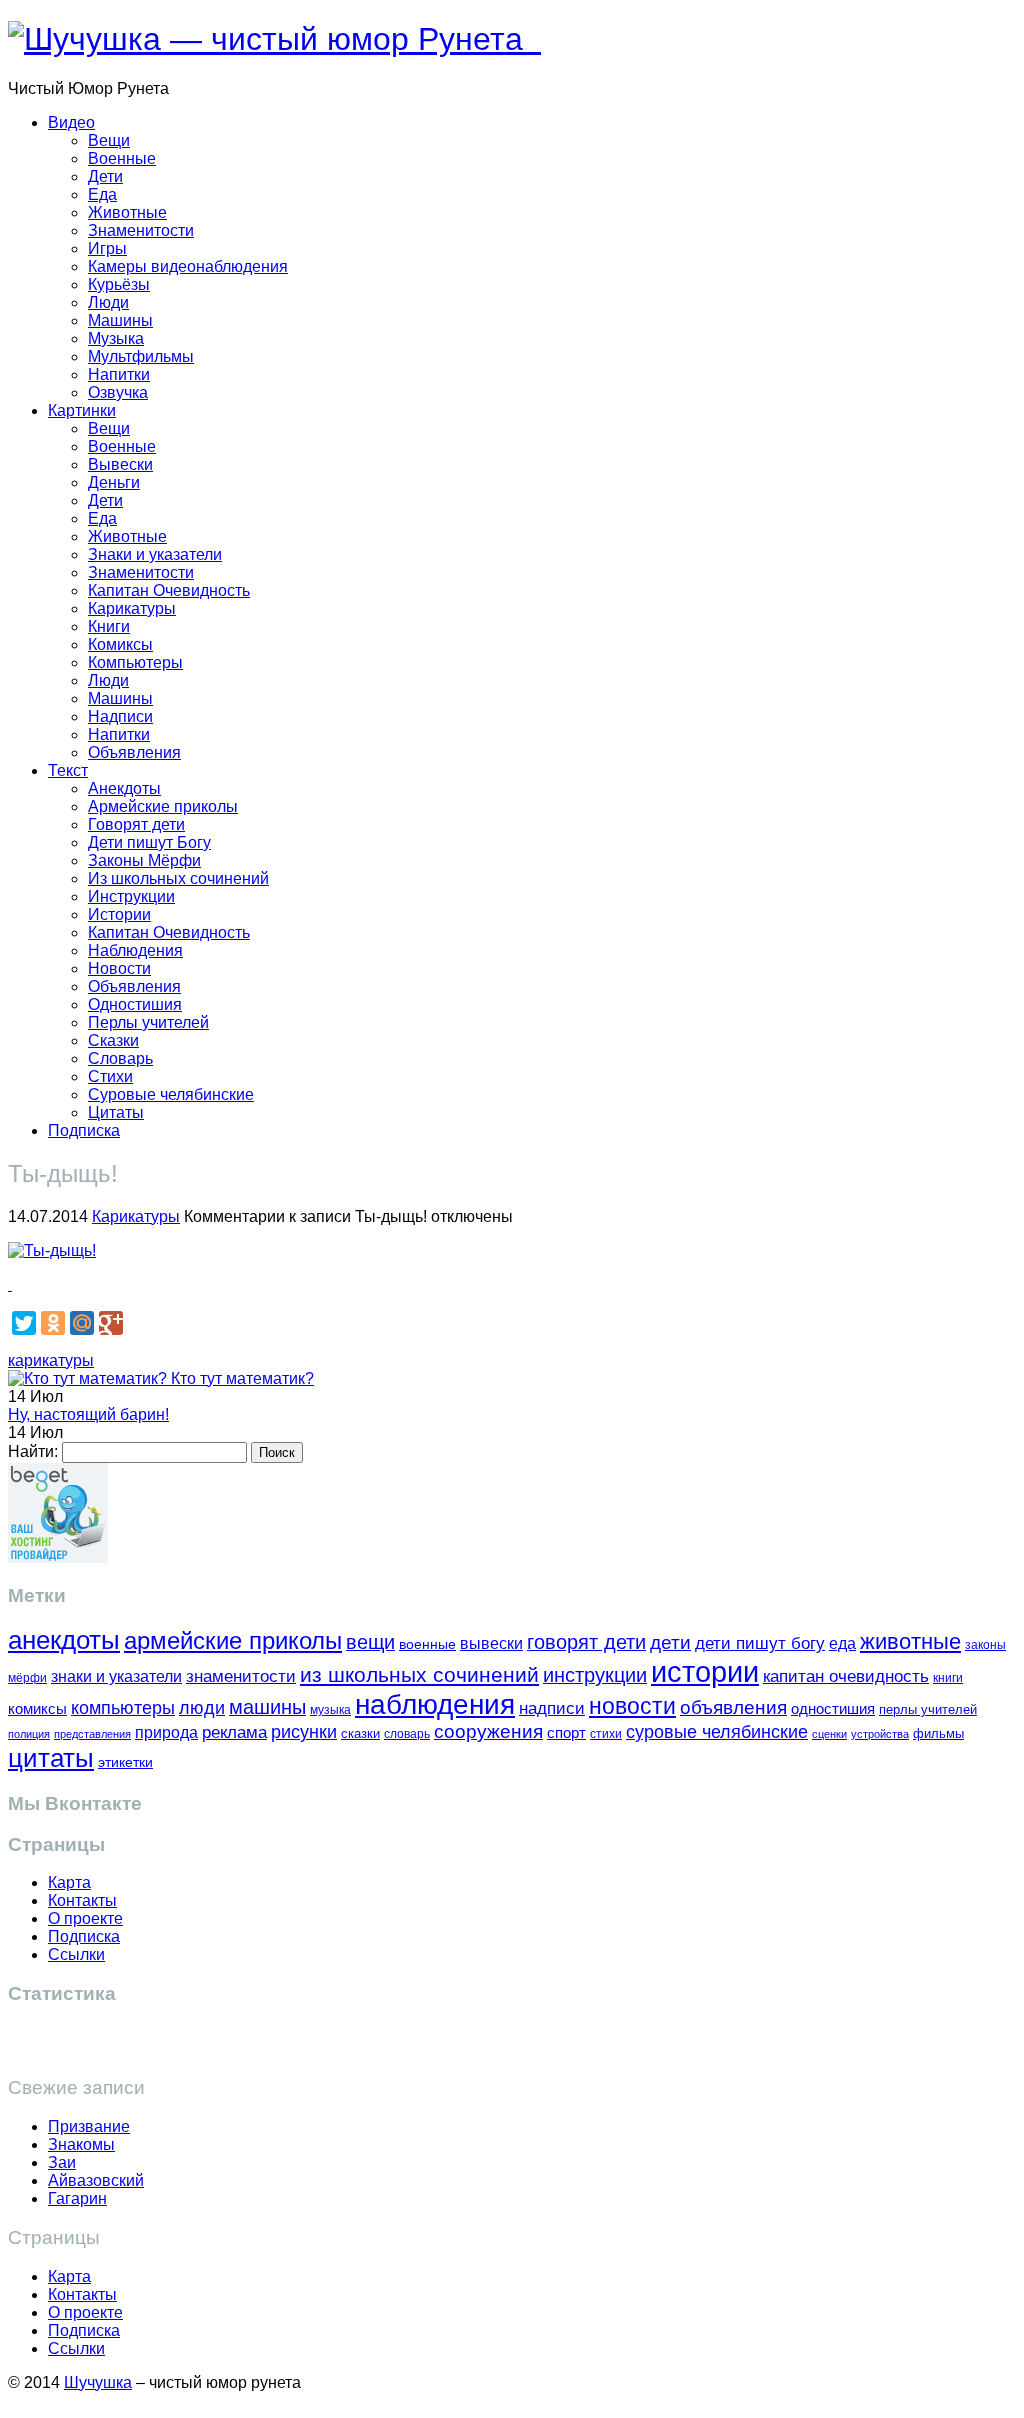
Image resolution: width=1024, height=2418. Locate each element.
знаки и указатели (116, 1676)
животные (910, 1641)
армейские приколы (233, 1640)
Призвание (89, 2126)
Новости (119, 968)
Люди (108, 302)
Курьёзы (119, 284)
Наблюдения (135, 950)
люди (202, 1707)
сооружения (488, 1731)
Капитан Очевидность (169, 590)
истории (705, 1671)
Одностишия (135, 1004)
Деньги (114, 482)
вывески (491, 1643)
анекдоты (64, 1640)
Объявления (134, 752)
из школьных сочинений (419, 1675)
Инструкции (131, 896)
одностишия (833, 1708)
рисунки (304, 1732)
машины (267, 1707)
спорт (566, 1732)
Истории (119, 914)
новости (632, 1706)
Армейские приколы (163, 806)
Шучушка (98, 2382)
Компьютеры (135, 662)
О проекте (85, 1918)
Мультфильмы (141, 356)
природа (166, 1732)
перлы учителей (928, 1709)
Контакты (82, 1900)
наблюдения (435, 1704)
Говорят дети (136, 824)
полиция (29, 1734)
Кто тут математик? (240, 1378)
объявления (733, 1707)
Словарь (120, 1058)
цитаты (51, 1758)
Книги (109, 626)
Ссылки (76, 1954)
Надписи (120, 716)
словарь (407, 1733)
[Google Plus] (111, 1323)
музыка (330, 1710)
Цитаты (116, 1112)
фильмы (938, 1733)
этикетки (125, 1762)
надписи (552, 1708)
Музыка (116, 338)
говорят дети (586, 1642)
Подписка (84, 1130)
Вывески (120, 464)
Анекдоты (124, 788)
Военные (122, 158)
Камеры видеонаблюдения (188, 266)
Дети (105, 176)
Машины (120, 320)
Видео (71, 122)
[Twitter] (24, 1323)
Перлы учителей (148, 1022)
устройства (880, 1734)
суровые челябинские (717, 1732)
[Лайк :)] (10, 1284)
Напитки (119, 374)
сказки (360, 1734)
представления (92, 1734)
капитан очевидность (846, 1676)
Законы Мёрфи (144, 860)
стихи (606, 1734)
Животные (127, 212)
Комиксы (120, 644)
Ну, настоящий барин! (88, 1414)
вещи (370, 1642)
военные (427, 1644)
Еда (102, 194)
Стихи (110, 1076)
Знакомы (81, 2144)
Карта (69, 1882)
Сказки (113, 1040)
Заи (62, 2162)
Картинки (82, 410)
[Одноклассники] (53, 1323)
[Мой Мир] (82, 1323)
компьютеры (123, 1707)
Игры (107, 248)
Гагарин (77, 2198)
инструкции (595, 1675)
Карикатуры (132, 608)
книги (948, 1677)
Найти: (33, 1451)
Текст (68, 770)
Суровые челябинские (171, 1094)
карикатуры (51, 1360)
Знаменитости (141, 230)
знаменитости (241, 1676)
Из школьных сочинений (178, 878)
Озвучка (118, 392)
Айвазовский (96, 2180)
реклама (234, 1732)
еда (842, 1643)
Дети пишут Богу (149, 842)
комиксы (37, 1708)
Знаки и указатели (155, 554)
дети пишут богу (760, 1643)
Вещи (109, 140)
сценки (829, 1734)
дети (670, 1642)
